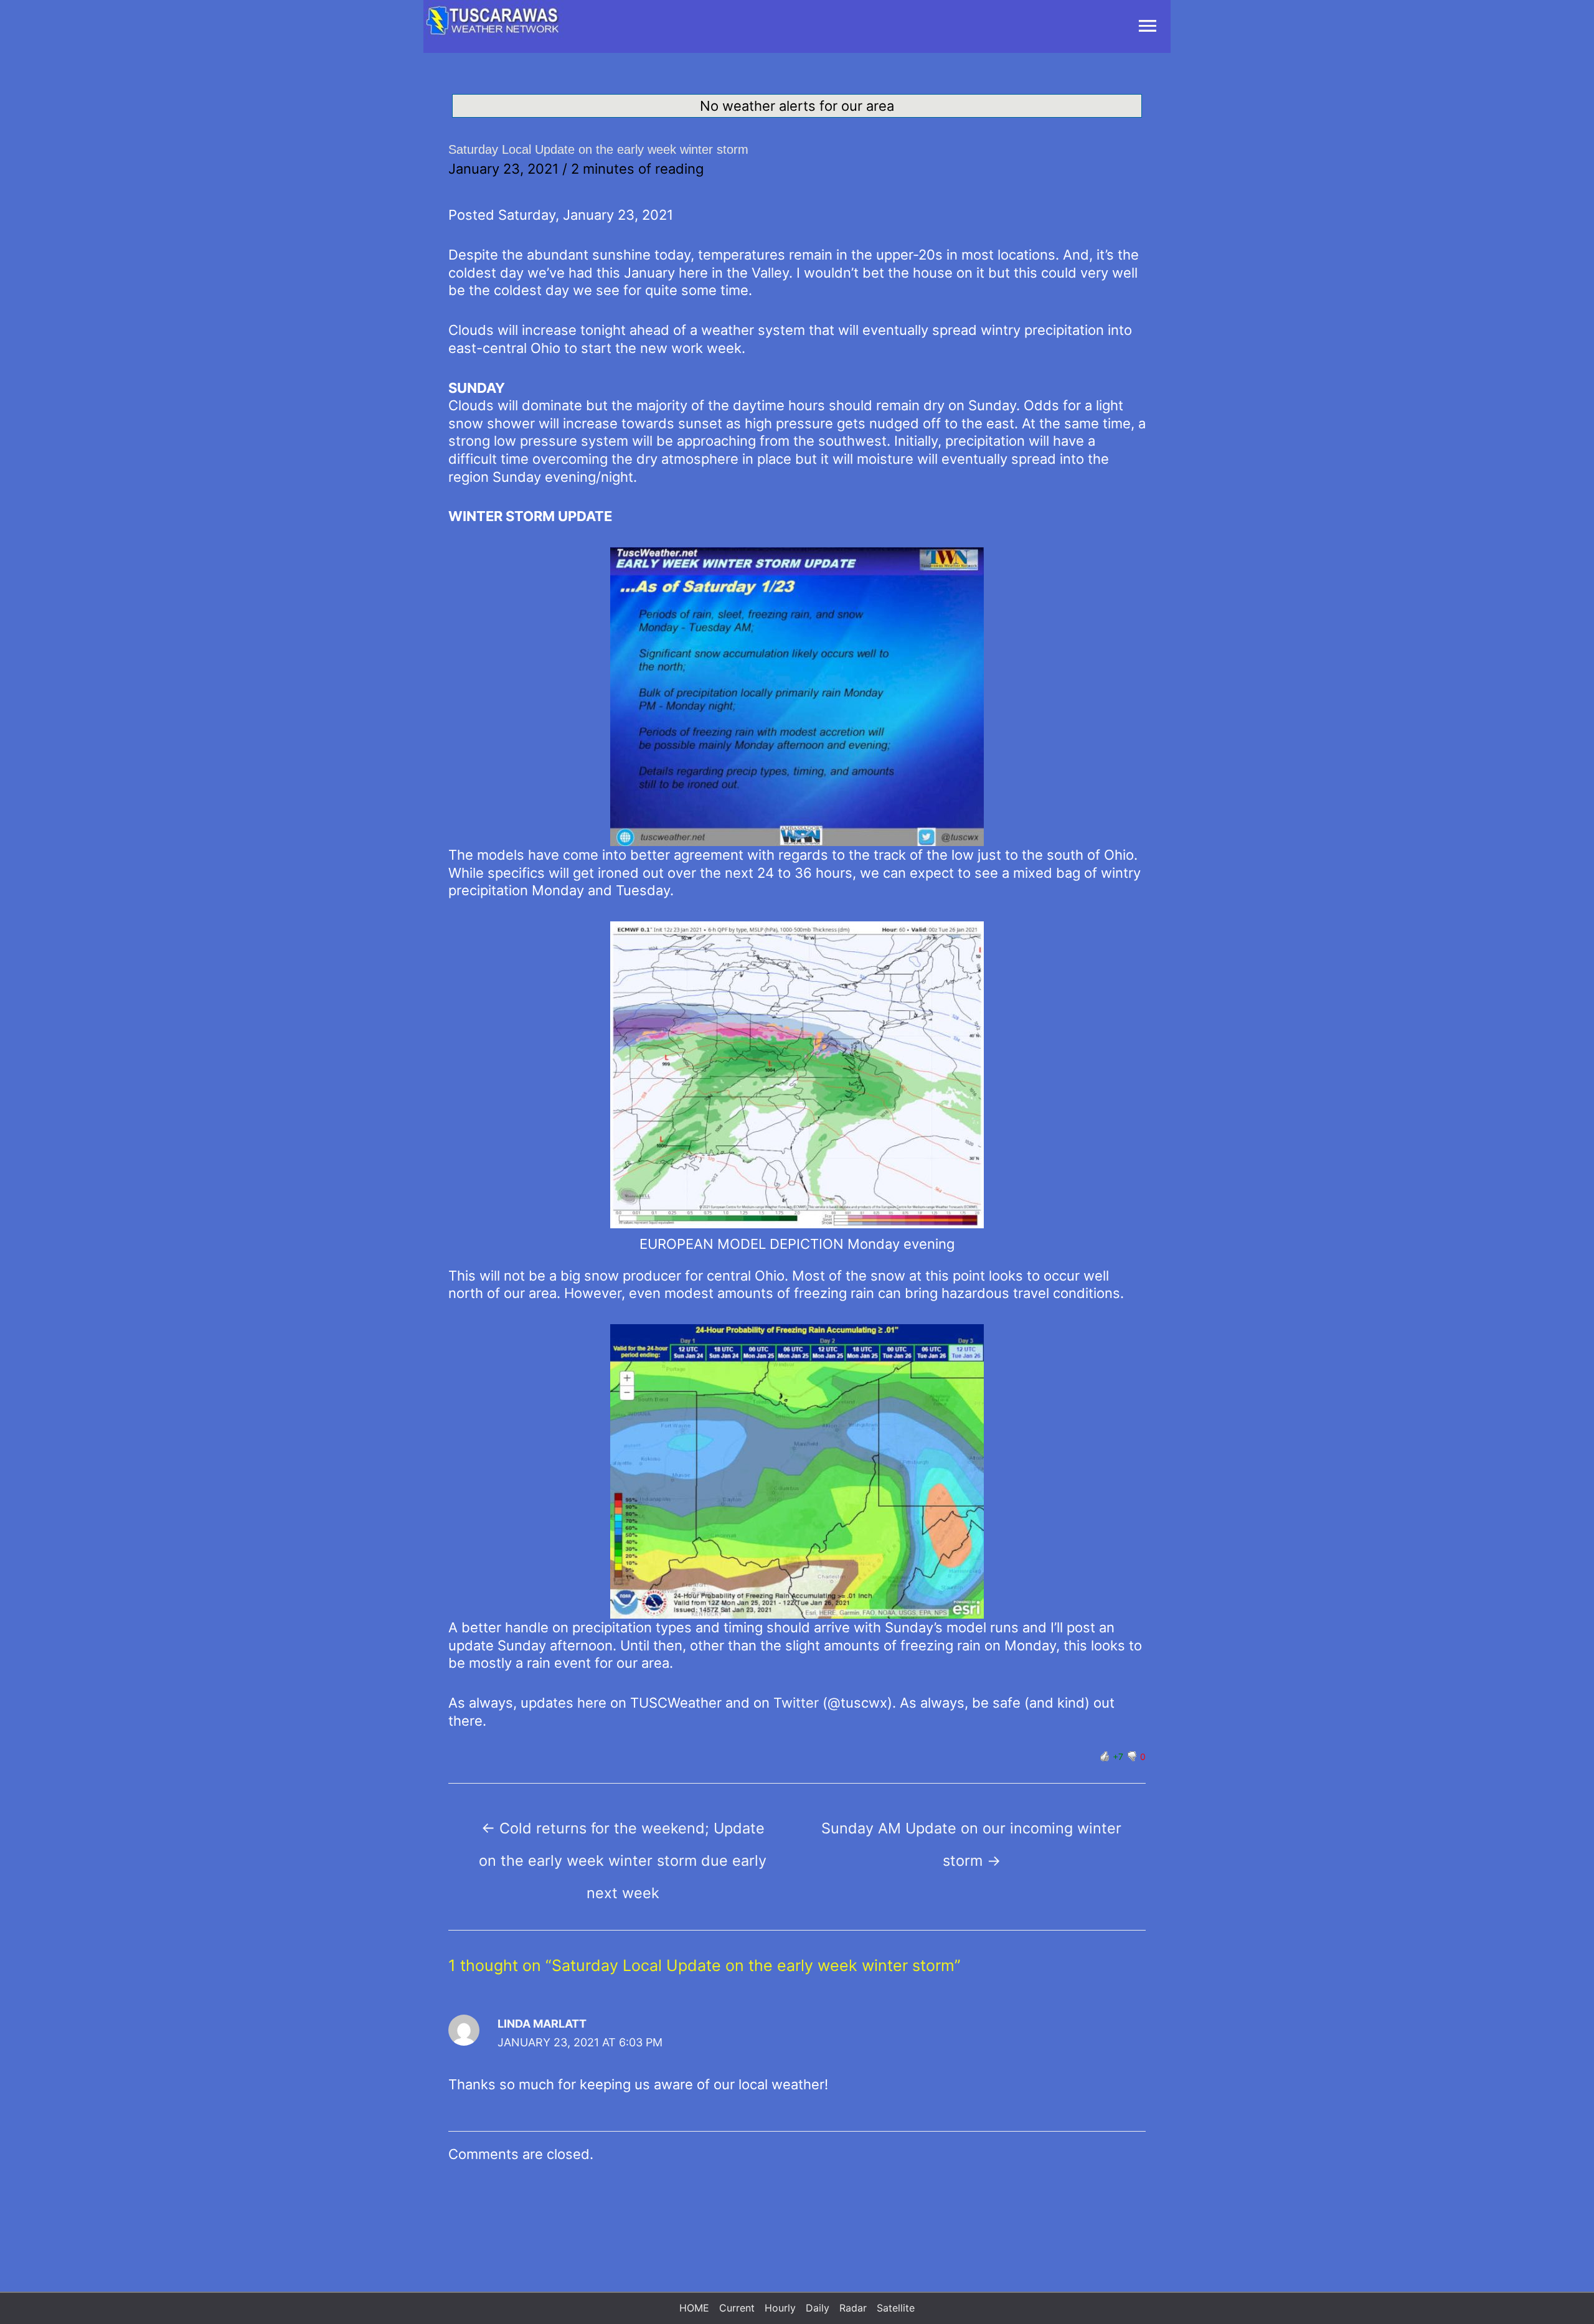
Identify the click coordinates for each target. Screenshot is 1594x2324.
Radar (853, 2308)
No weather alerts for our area (797, 106)
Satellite (896, 2308)
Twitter (798, 1703)
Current (737, 2308)
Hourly (780, 2308)
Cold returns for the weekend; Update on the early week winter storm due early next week (623, 1833)
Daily (818, 2308)
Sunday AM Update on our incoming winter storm (971, 1833)
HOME (694, 2308)
